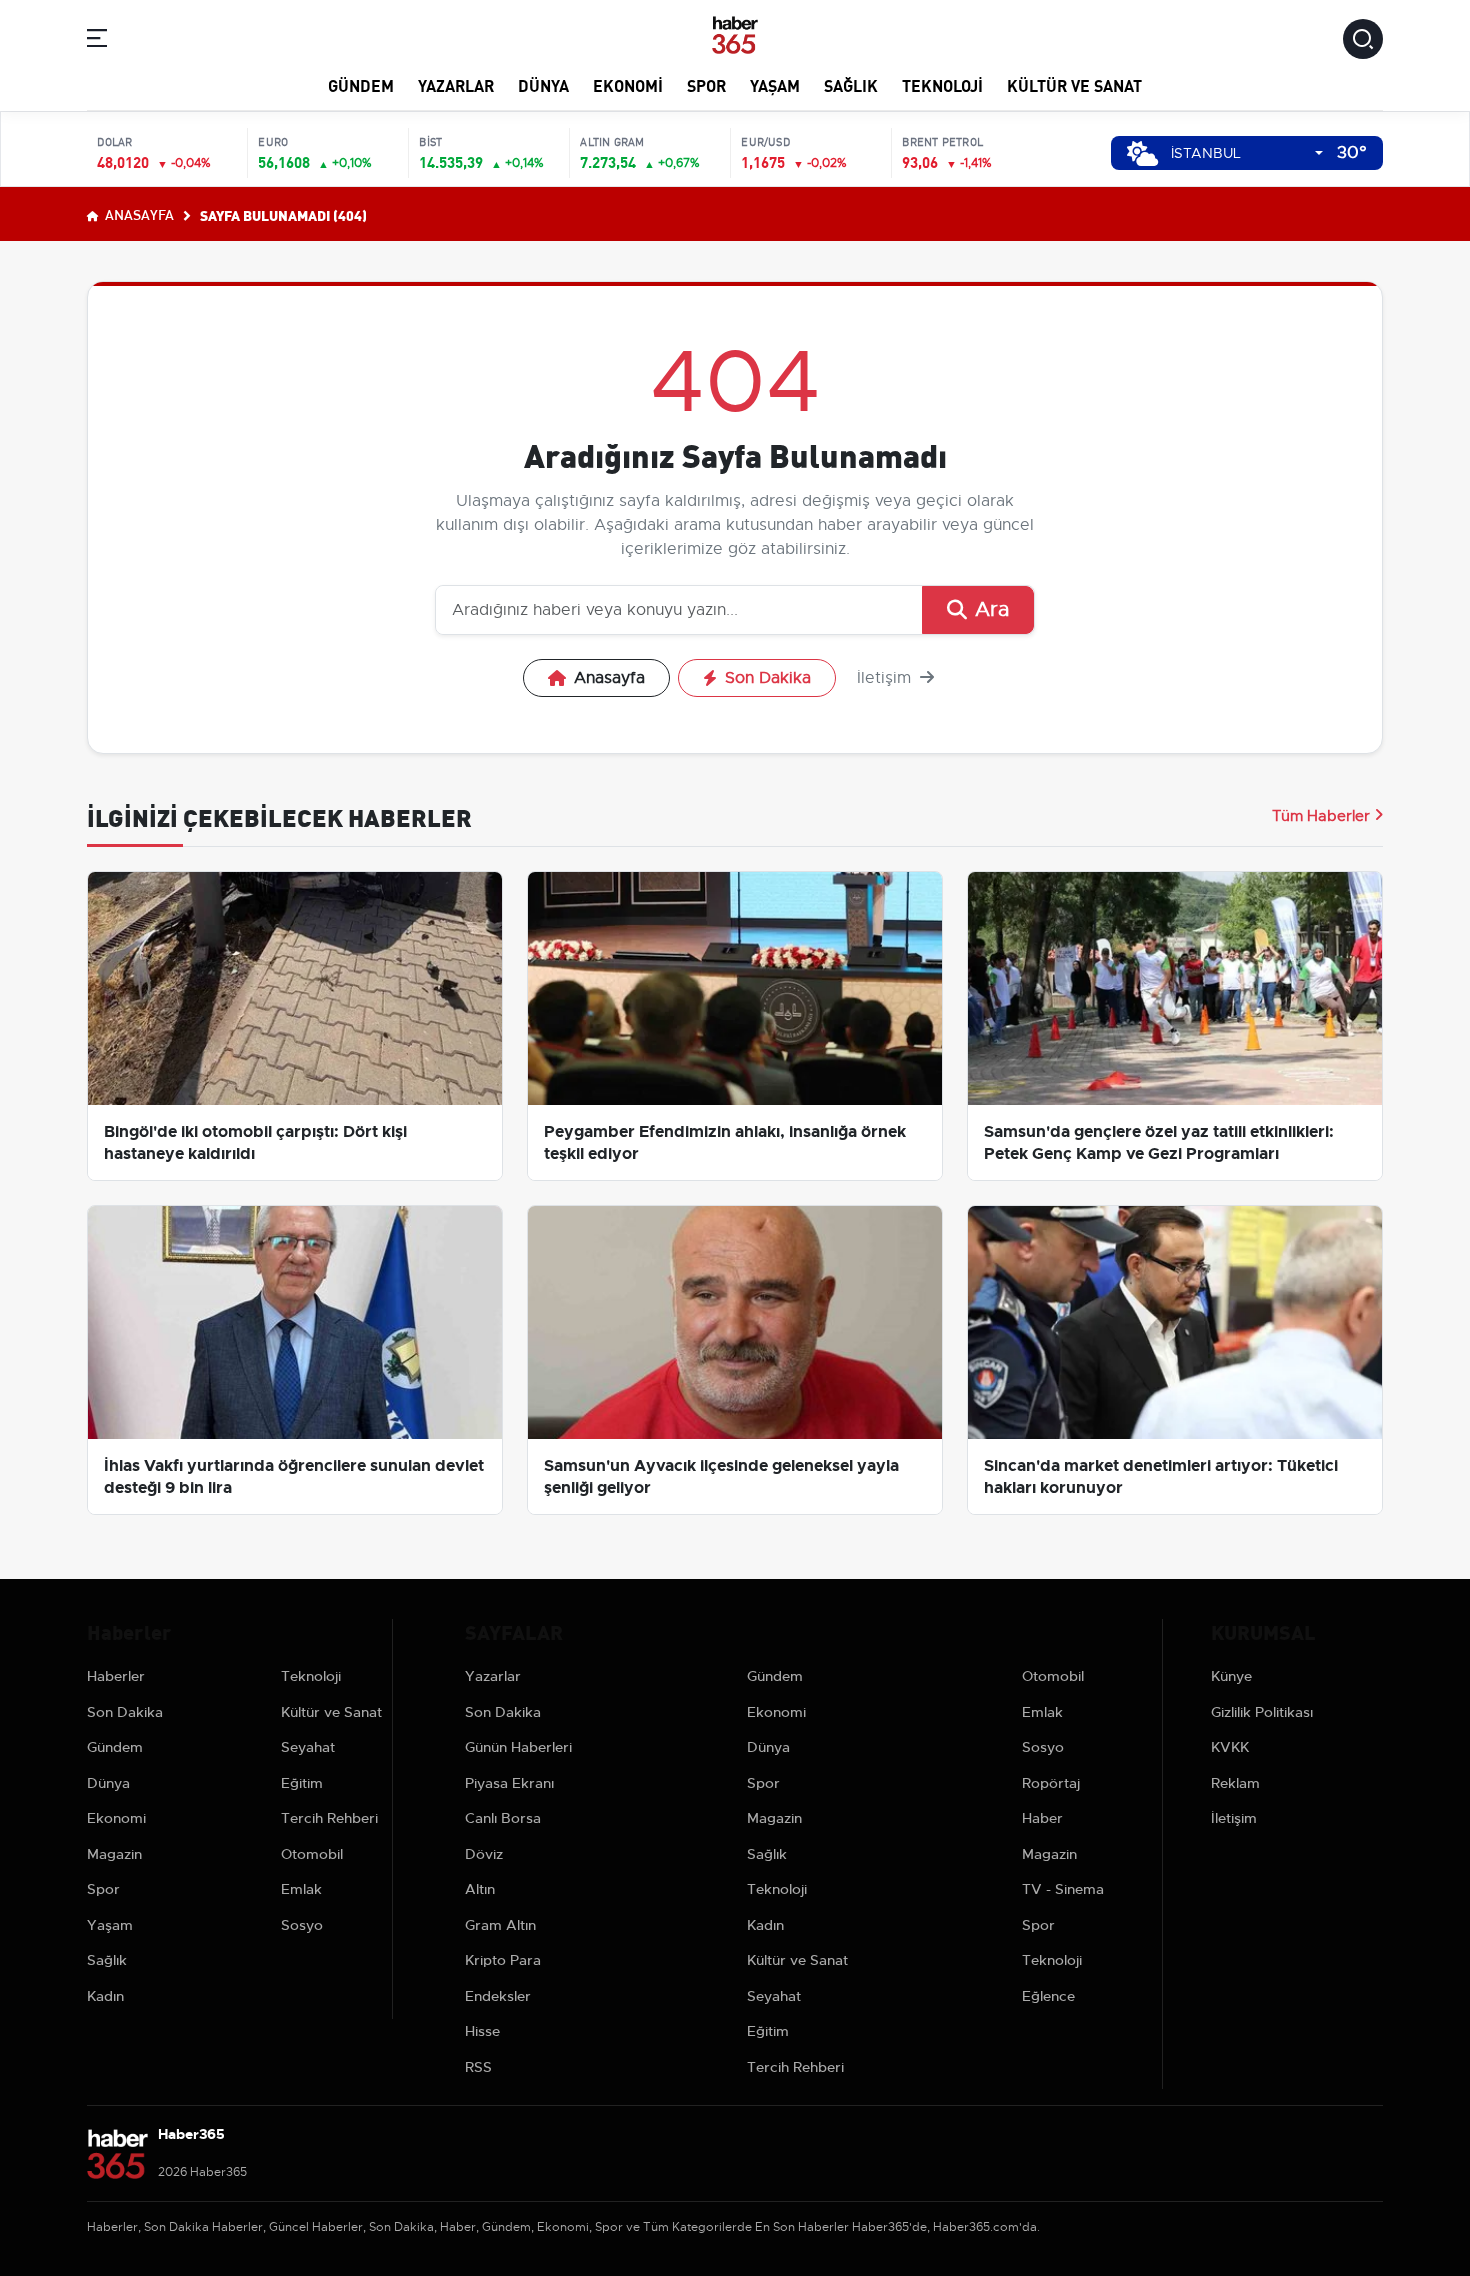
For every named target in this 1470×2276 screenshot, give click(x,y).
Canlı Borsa (503, 1818)
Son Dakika (768, 678)
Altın (480, 1889)
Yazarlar (456, 84)
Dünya (543, 84)
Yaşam (775, 84)
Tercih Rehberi (329, 1818)
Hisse (482, 2031)
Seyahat (308, 1747)
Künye (1231, 1676)
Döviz (484, 1854)
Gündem (361, 84)
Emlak (301, 1889)
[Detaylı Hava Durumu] (1142, 153)
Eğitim (302, 1783)
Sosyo (302, 1925)
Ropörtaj (1051, 1783)
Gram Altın (500, 1925)
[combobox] (1247, 153)
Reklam (1235, 1783)
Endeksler (498, 1996)
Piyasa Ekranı (509, 1783)
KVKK (1230, 1747)
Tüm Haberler (1321, 816)
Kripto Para (503, 1960)
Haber (1042, 1818)
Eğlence (1048, 1996)
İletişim (886, 678)
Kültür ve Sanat (1074, 84)
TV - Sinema (1063, 1889)
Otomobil (312, 1854)
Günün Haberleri (518, 1747)
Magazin (114, 1854)
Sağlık (851, 84)
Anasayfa (138, 214)
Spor (706, 84)
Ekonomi (628, 84)
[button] (97, 41)
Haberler (116, 1676)
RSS (478, 2067)
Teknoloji (942, 84)
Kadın (105, 1996)
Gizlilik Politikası (1262, 1712)
